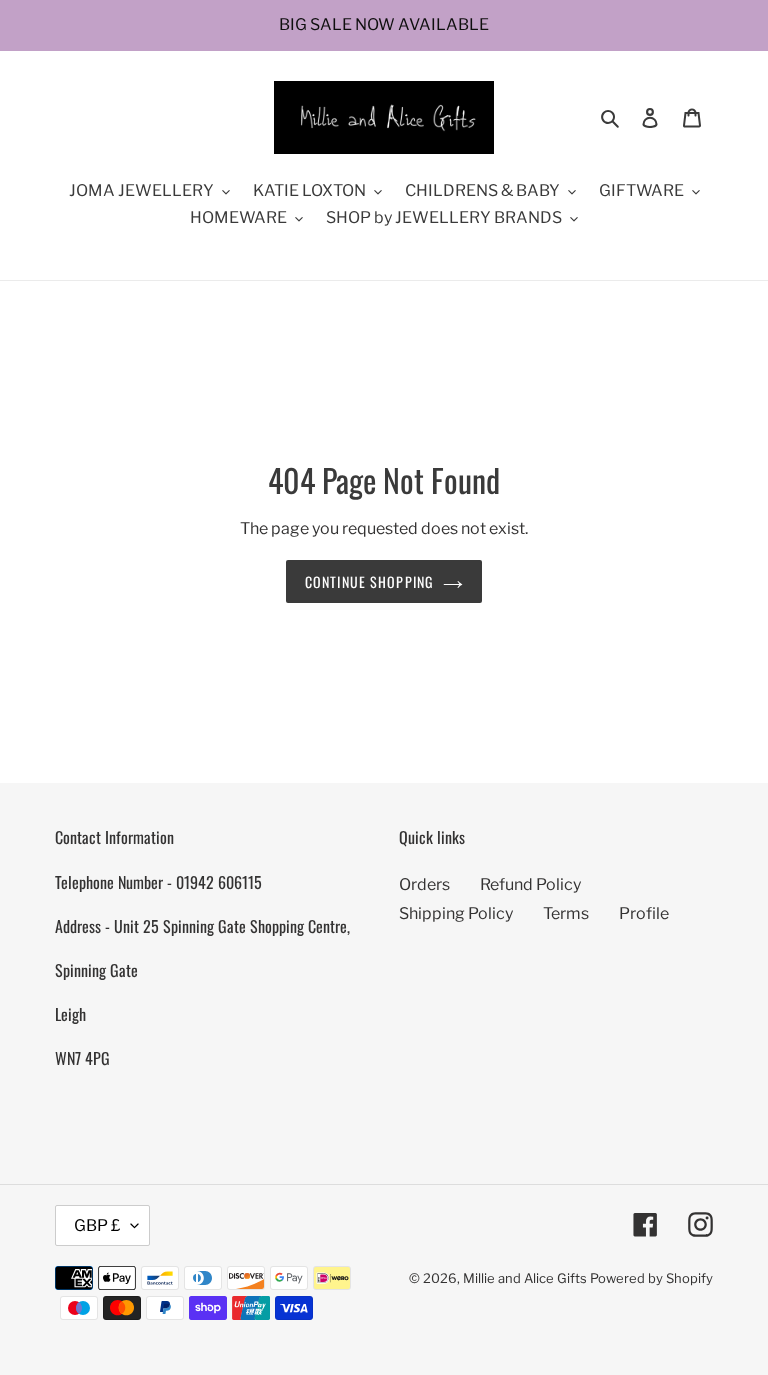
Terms (566, 913)
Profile (644, 913)
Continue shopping (369, 581)
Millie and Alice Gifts (525, 1278)
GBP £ (97, 1225)
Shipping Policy (456, 913)
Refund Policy (530, 884)
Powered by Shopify (651, 1278)
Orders (424, 884)
